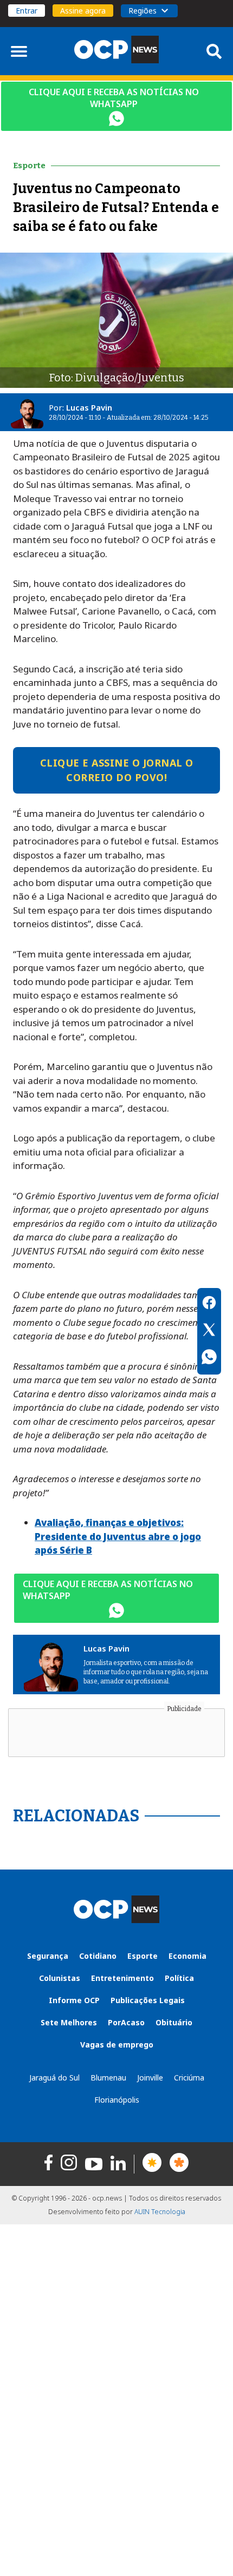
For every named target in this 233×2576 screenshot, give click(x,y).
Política (179, 1978)
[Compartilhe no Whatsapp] (209, 1358)
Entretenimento (122, 1978)
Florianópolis (117, 2100)
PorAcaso (126, 2022)
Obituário (174, 2022)
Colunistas (60, 1978)
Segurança (48, 1956)
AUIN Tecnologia (160, 2212)
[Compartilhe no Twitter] (209, 1331)
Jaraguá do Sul (54, 2078)
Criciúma (189, 2078)
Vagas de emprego (117, 2045)
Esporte (143, 1956)
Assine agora (83, 11)
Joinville (150, 2078)
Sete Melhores (69, 2022)
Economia (187, 1956)
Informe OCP (74, 2000)
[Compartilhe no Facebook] (209, 1304)
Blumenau (108, 2078)
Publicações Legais (148, 2000)
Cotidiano (98, 1956)
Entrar (27, 11)
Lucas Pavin (89, 407)
